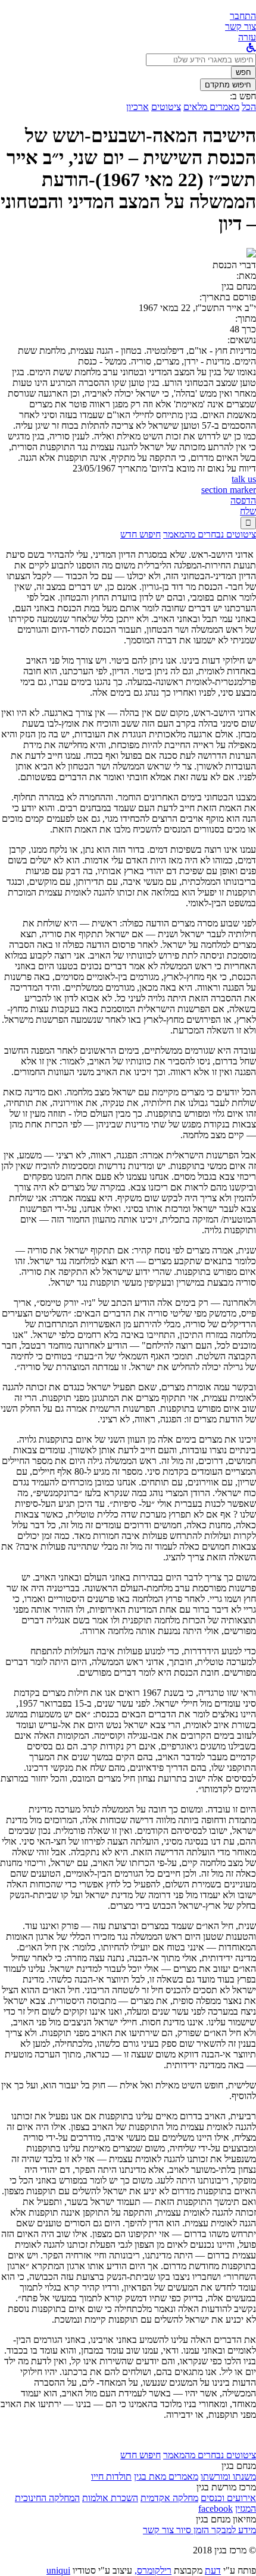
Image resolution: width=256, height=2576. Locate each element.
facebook (216, 2509)
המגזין (246, 2509)
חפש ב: (243, 96)
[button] (243, 16)
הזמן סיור (191, 2530)
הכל (249, 107)
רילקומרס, (153, 2570)
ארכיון (138, 107)
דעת (213, 2570)
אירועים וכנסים (228, 2498)
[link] (241, 26)
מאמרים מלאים (211, 107)
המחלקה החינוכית (47, 2498)
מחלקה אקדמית (169, 2498)
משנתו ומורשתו (228, 2476)
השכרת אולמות (110, 2498)
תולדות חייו (111, 2476)
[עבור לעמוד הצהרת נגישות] (251, 48)
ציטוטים (166, 107)
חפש (243, 72)
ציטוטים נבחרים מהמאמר (210, 534)
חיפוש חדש (141, 534)
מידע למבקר (232, 2530)
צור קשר (158, 2530)
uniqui (58, 2570)
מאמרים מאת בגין (166, 2476)
